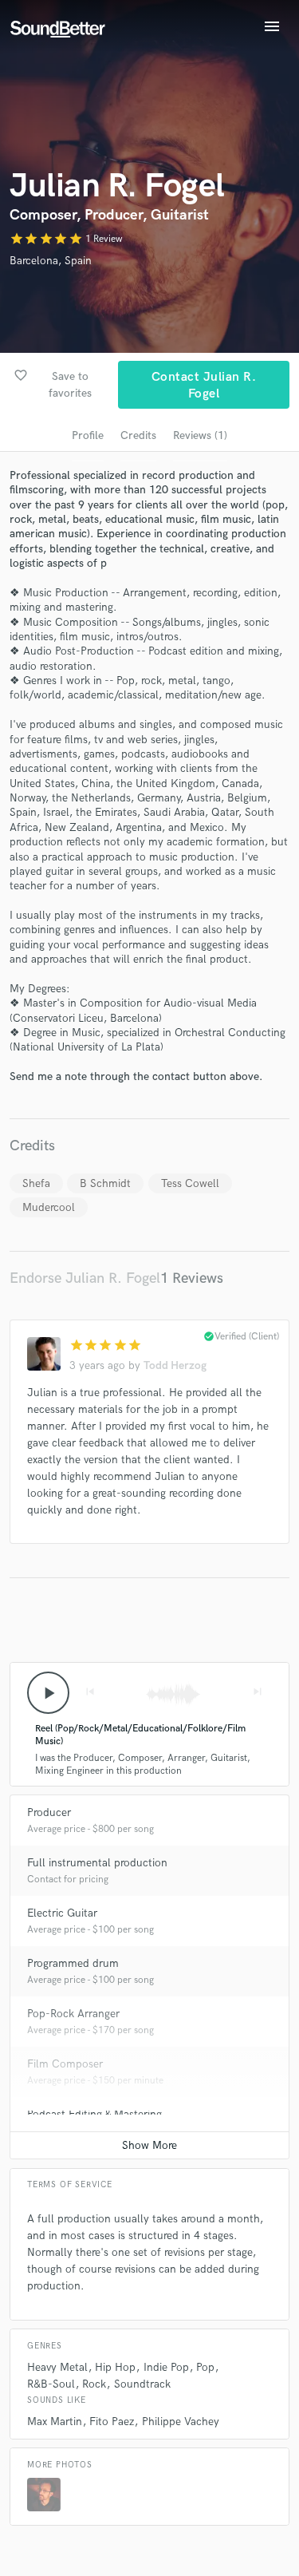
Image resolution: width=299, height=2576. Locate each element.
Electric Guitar (62, 1913)
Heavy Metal (57, 2367)
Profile (88, 435)
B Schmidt (105, 1183)
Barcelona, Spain (51, 261)
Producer (49, 1812)
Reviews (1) (200, 435)
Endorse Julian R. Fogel (85, 1278)
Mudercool (49, 1207)
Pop (205, 2367)
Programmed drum (73, 1963)
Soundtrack (142, 2384)
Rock (94, 2384)
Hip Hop (115, 2367)
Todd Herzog (175, 1365)
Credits (138, 435)
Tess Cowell (190, 1183)
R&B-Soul (51, 2384)
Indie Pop (166, 2367)
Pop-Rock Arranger (73, 2014)
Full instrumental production (97, 1863)
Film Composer (65, 2064)
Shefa (36, 1183)
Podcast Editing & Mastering (94, 2114)
